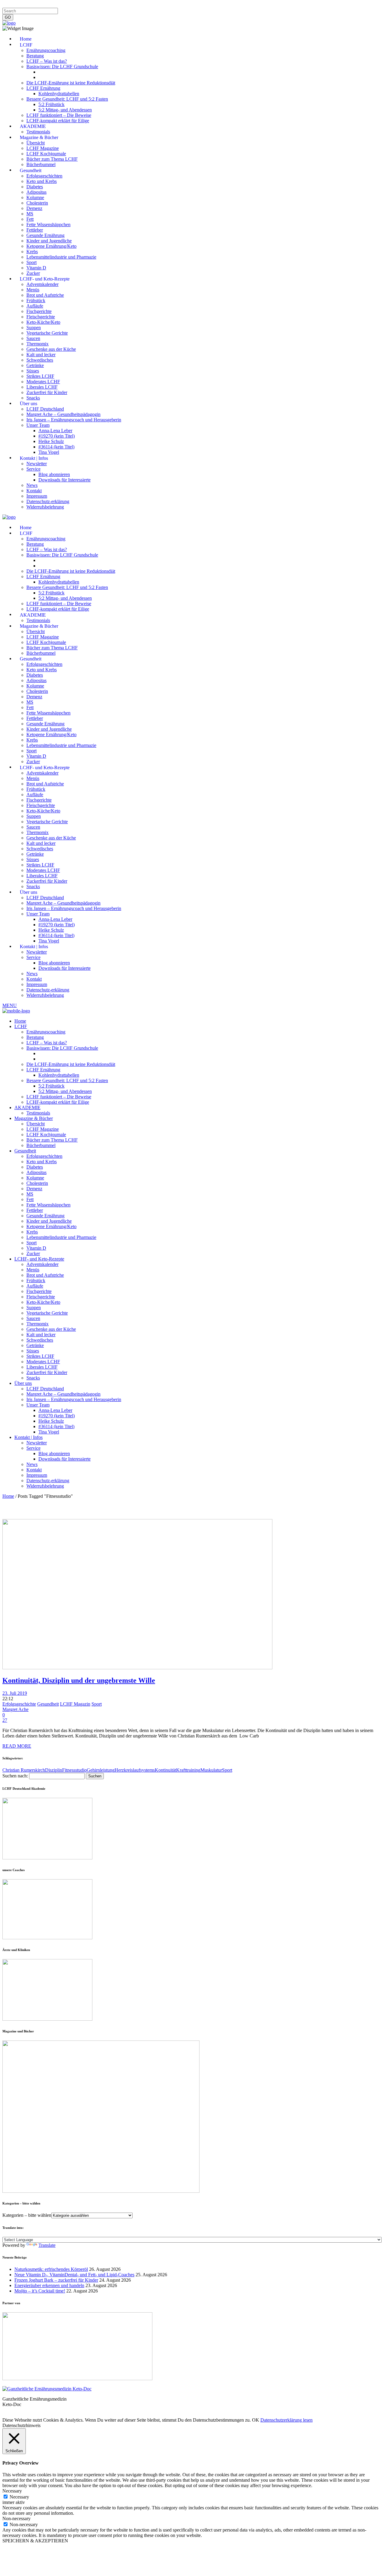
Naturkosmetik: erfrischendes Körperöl (51, 2269)
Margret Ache (15, 1709)
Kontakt (79, 5)
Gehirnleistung (101, 1770)
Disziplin (54, 1770)
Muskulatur (211, 1770)
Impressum (13, 5)
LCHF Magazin (75, 1704)
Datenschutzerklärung (48, 5)
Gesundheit (48, 1704)
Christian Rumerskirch (24, 1770)
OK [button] (256, 2420)
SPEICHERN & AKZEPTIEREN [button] (35, 2541)
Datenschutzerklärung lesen (286, 2420)
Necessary (19, 2497)
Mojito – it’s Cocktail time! (40, 2291)
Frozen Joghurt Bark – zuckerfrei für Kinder (56, 2280)
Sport (97, 1704)
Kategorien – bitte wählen (27, 2215)
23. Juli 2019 (15, 1693)
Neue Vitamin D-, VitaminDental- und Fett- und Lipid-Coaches (74, 2275)
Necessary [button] (12, 2491)
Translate (47, 2245)
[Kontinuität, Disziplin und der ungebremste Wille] (137, 1668)
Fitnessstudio (74, 1770)
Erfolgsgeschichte (19, 1704)
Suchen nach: (15, 1776)
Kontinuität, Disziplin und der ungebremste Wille (79, 1680)
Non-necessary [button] (16, 2518)
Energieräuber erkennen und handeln (49, 2285)
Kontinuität (165, 1770)
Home (8, 1496)
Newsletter (100, 5)
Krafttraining (188, 1770)
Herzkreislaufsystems (135, 1770)
